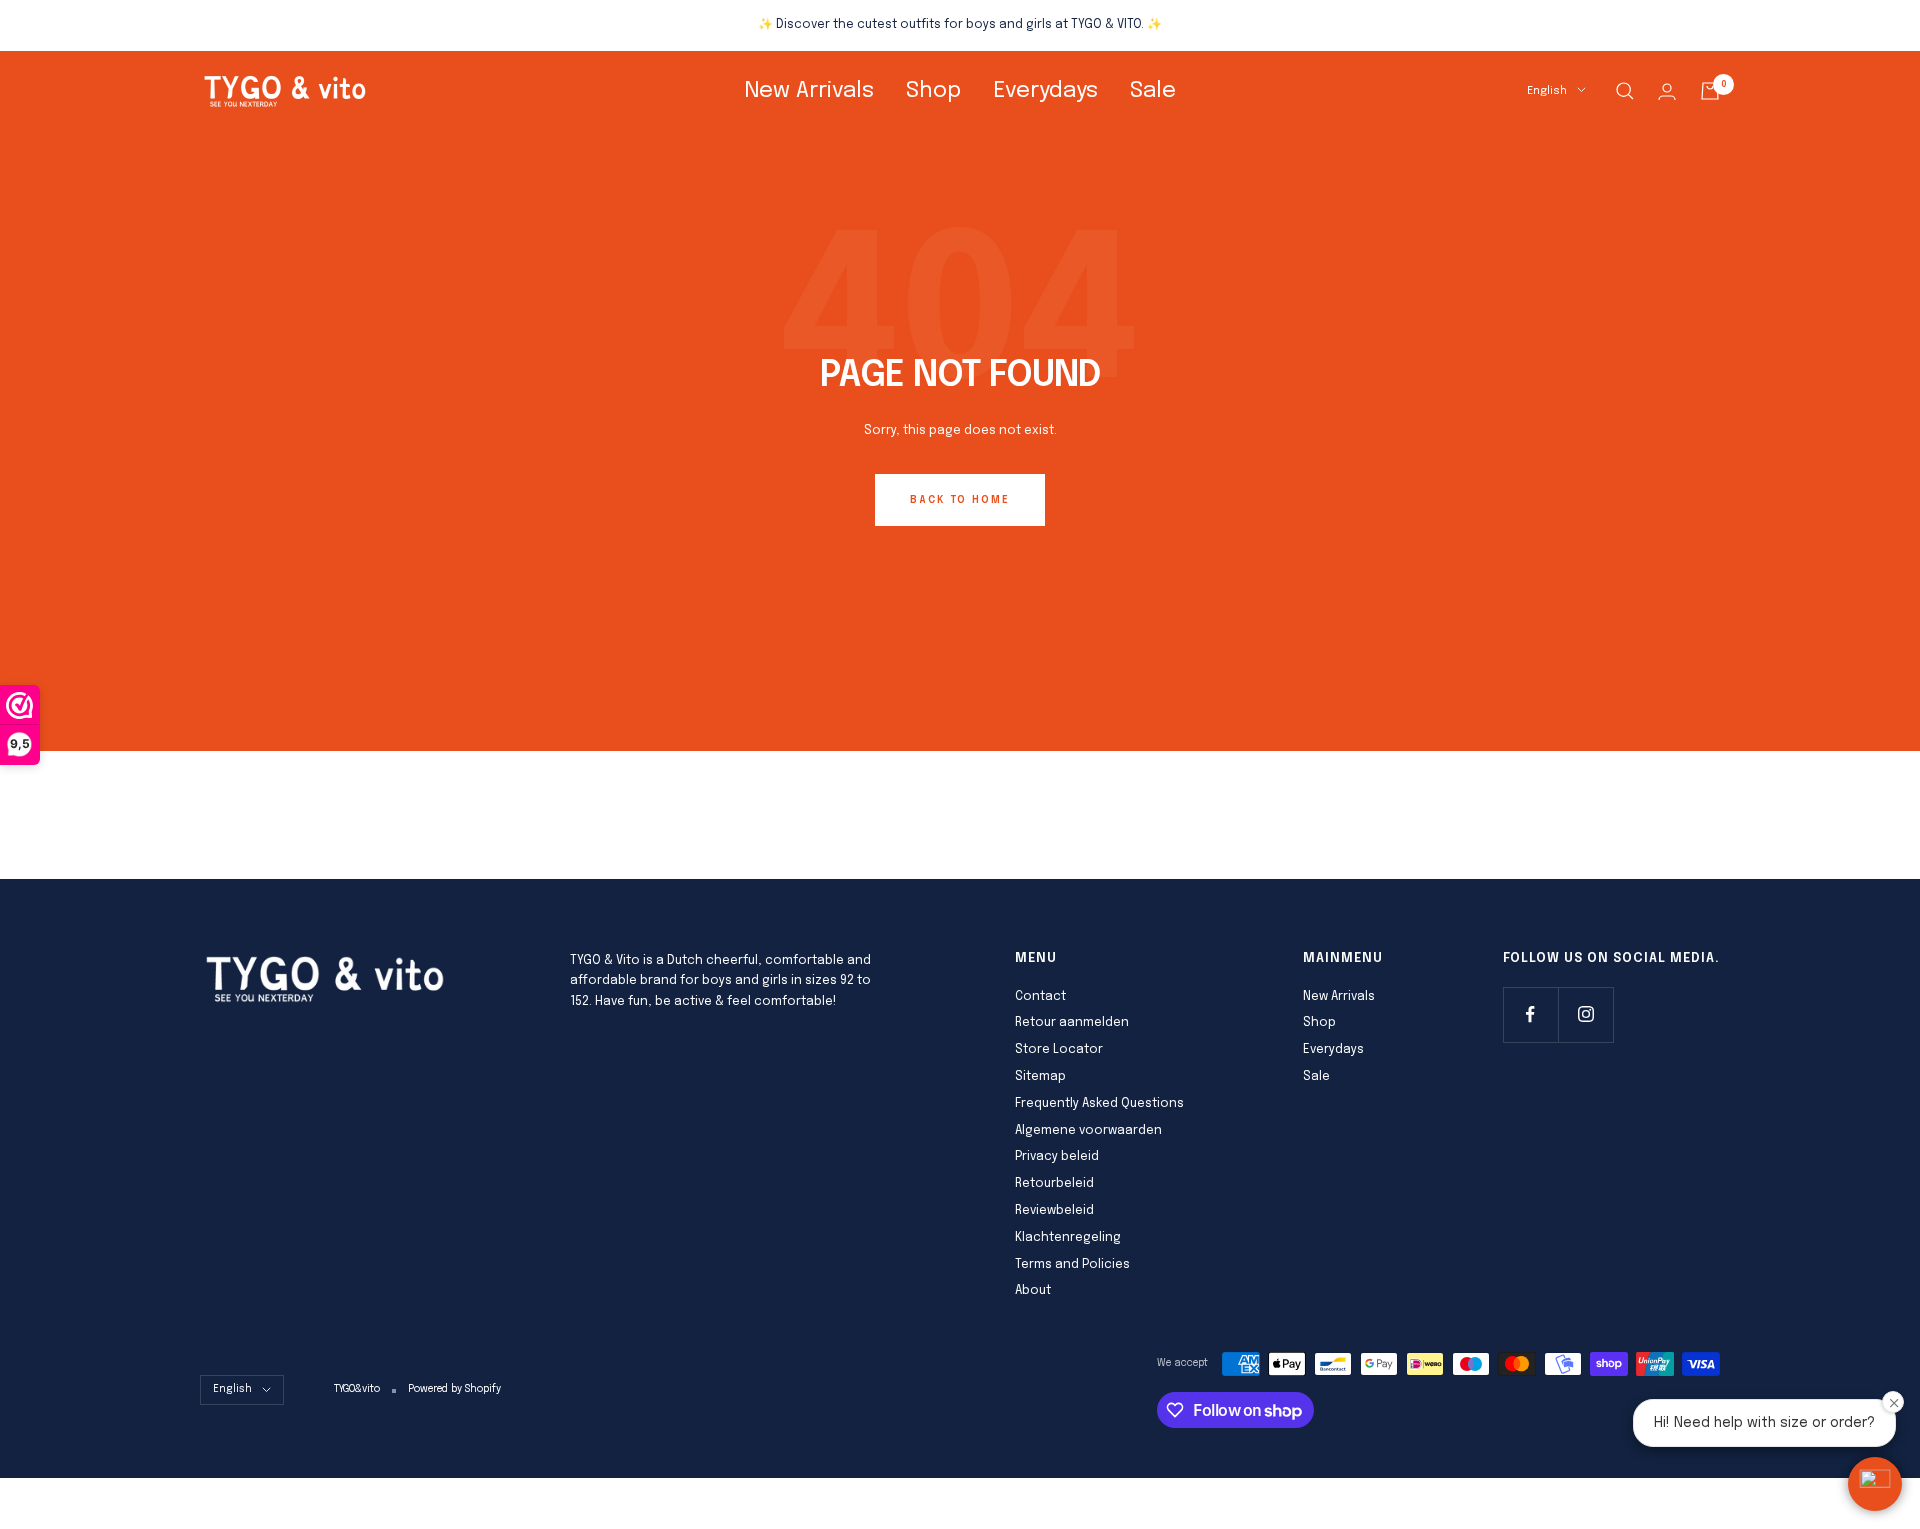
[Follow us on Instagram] (1585, 1014)
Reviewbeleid (1054, 1211)
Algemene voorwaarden (1088, 1131)
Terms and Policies (1072, 1265)
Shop (933, 91)
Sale (1153, 91)
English (1547, 91)
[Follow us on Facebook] (1530, 1014)
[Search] (1625, 91)
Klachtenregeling (1068, 1238)
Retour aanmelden (1072, 1023)
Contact (1040, 997)
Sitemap (1040, 1077)
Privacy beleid (1057, 1157)
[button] (1875, 1484)
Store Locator (1059, 1050)
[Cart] (1710, 91)
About (1033, 1291)
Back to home (960, 500)
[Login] (1667, 91)
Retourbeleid (1054, 1184)
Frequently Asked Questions (1099, 1104)
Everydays (1045, 91)
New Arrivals (809, 91)
